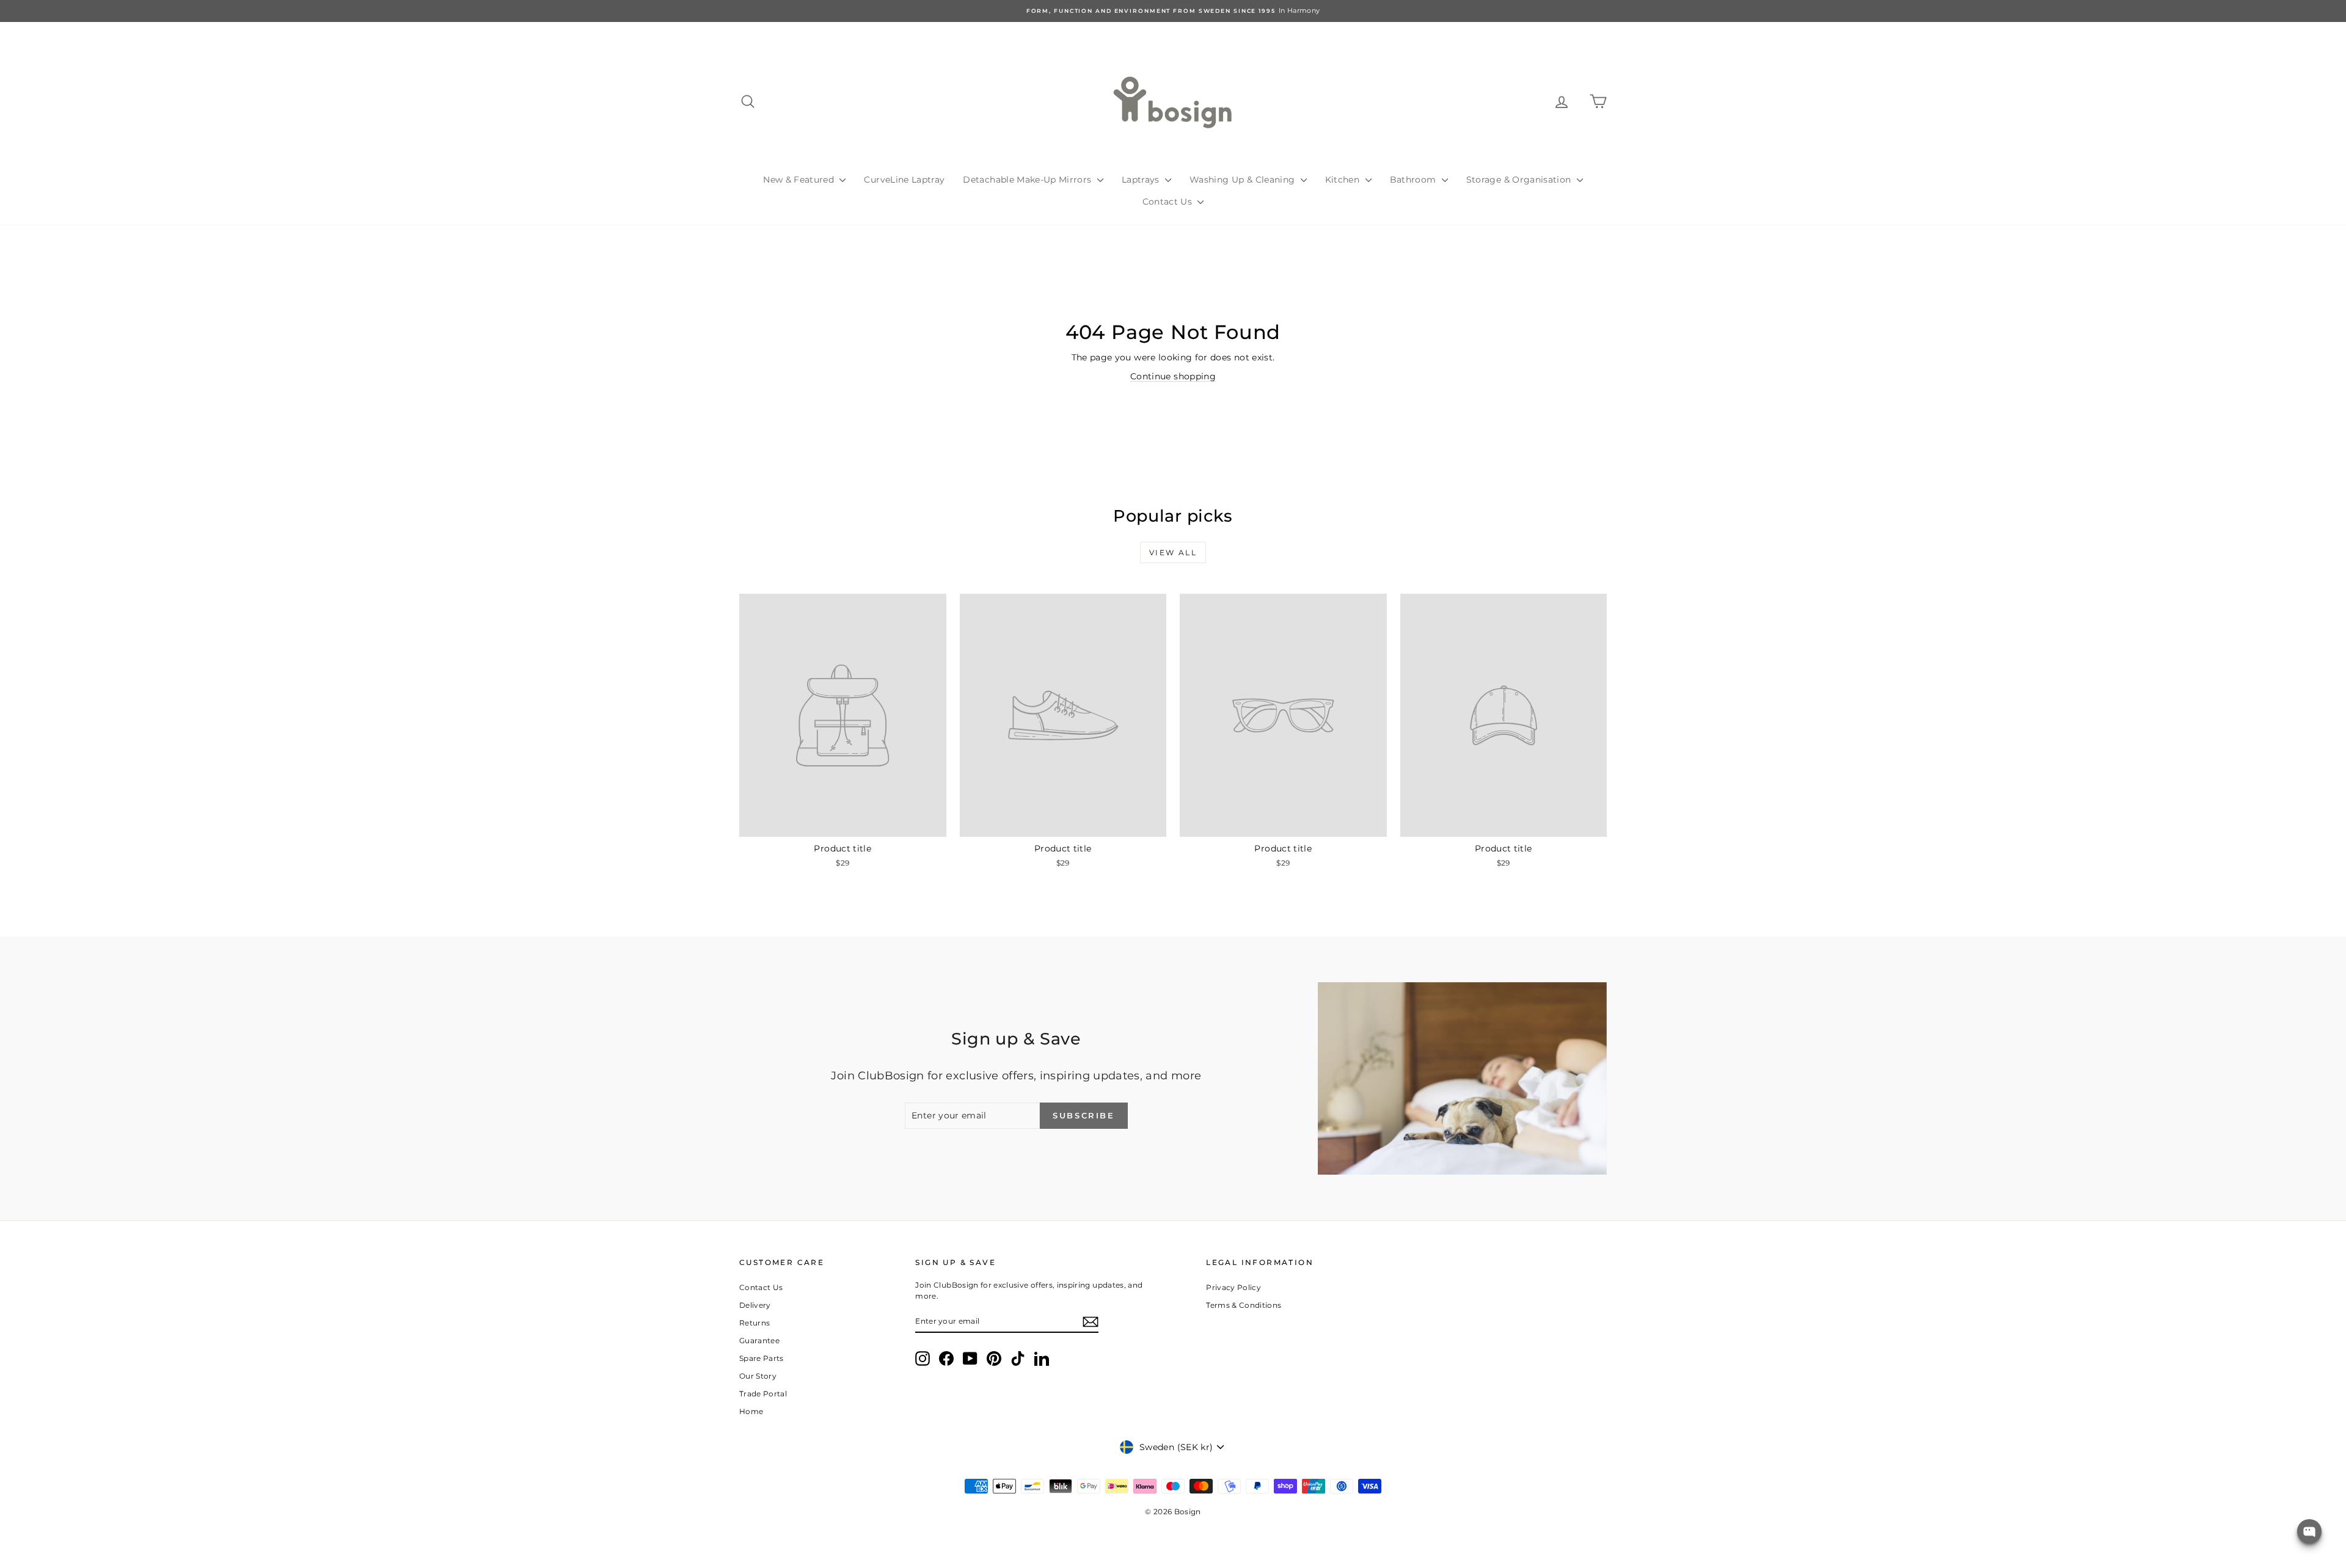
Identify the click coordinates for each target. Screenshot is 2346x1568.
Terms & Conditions (1244, 1305)
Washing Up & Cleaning (1244, 180)
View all (1173, 552)
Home (751, 1411)
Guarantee (759, 1340)
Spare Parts (762, 1358)
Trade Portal (763, 1394)
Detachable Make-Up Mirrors (1028, 180)
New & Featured (800, 180)
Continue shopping (1173, 376)
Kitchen (1344, 180)
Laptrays (1142, 180)
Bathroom (1414, 180)
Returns (755, 1323)
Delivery (755, 1305)
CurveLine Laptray (904, 180)
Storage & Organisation (1520, 180)
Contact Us (1169, 202)
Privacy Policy (1233, 1287)
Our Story (758, 1376)
